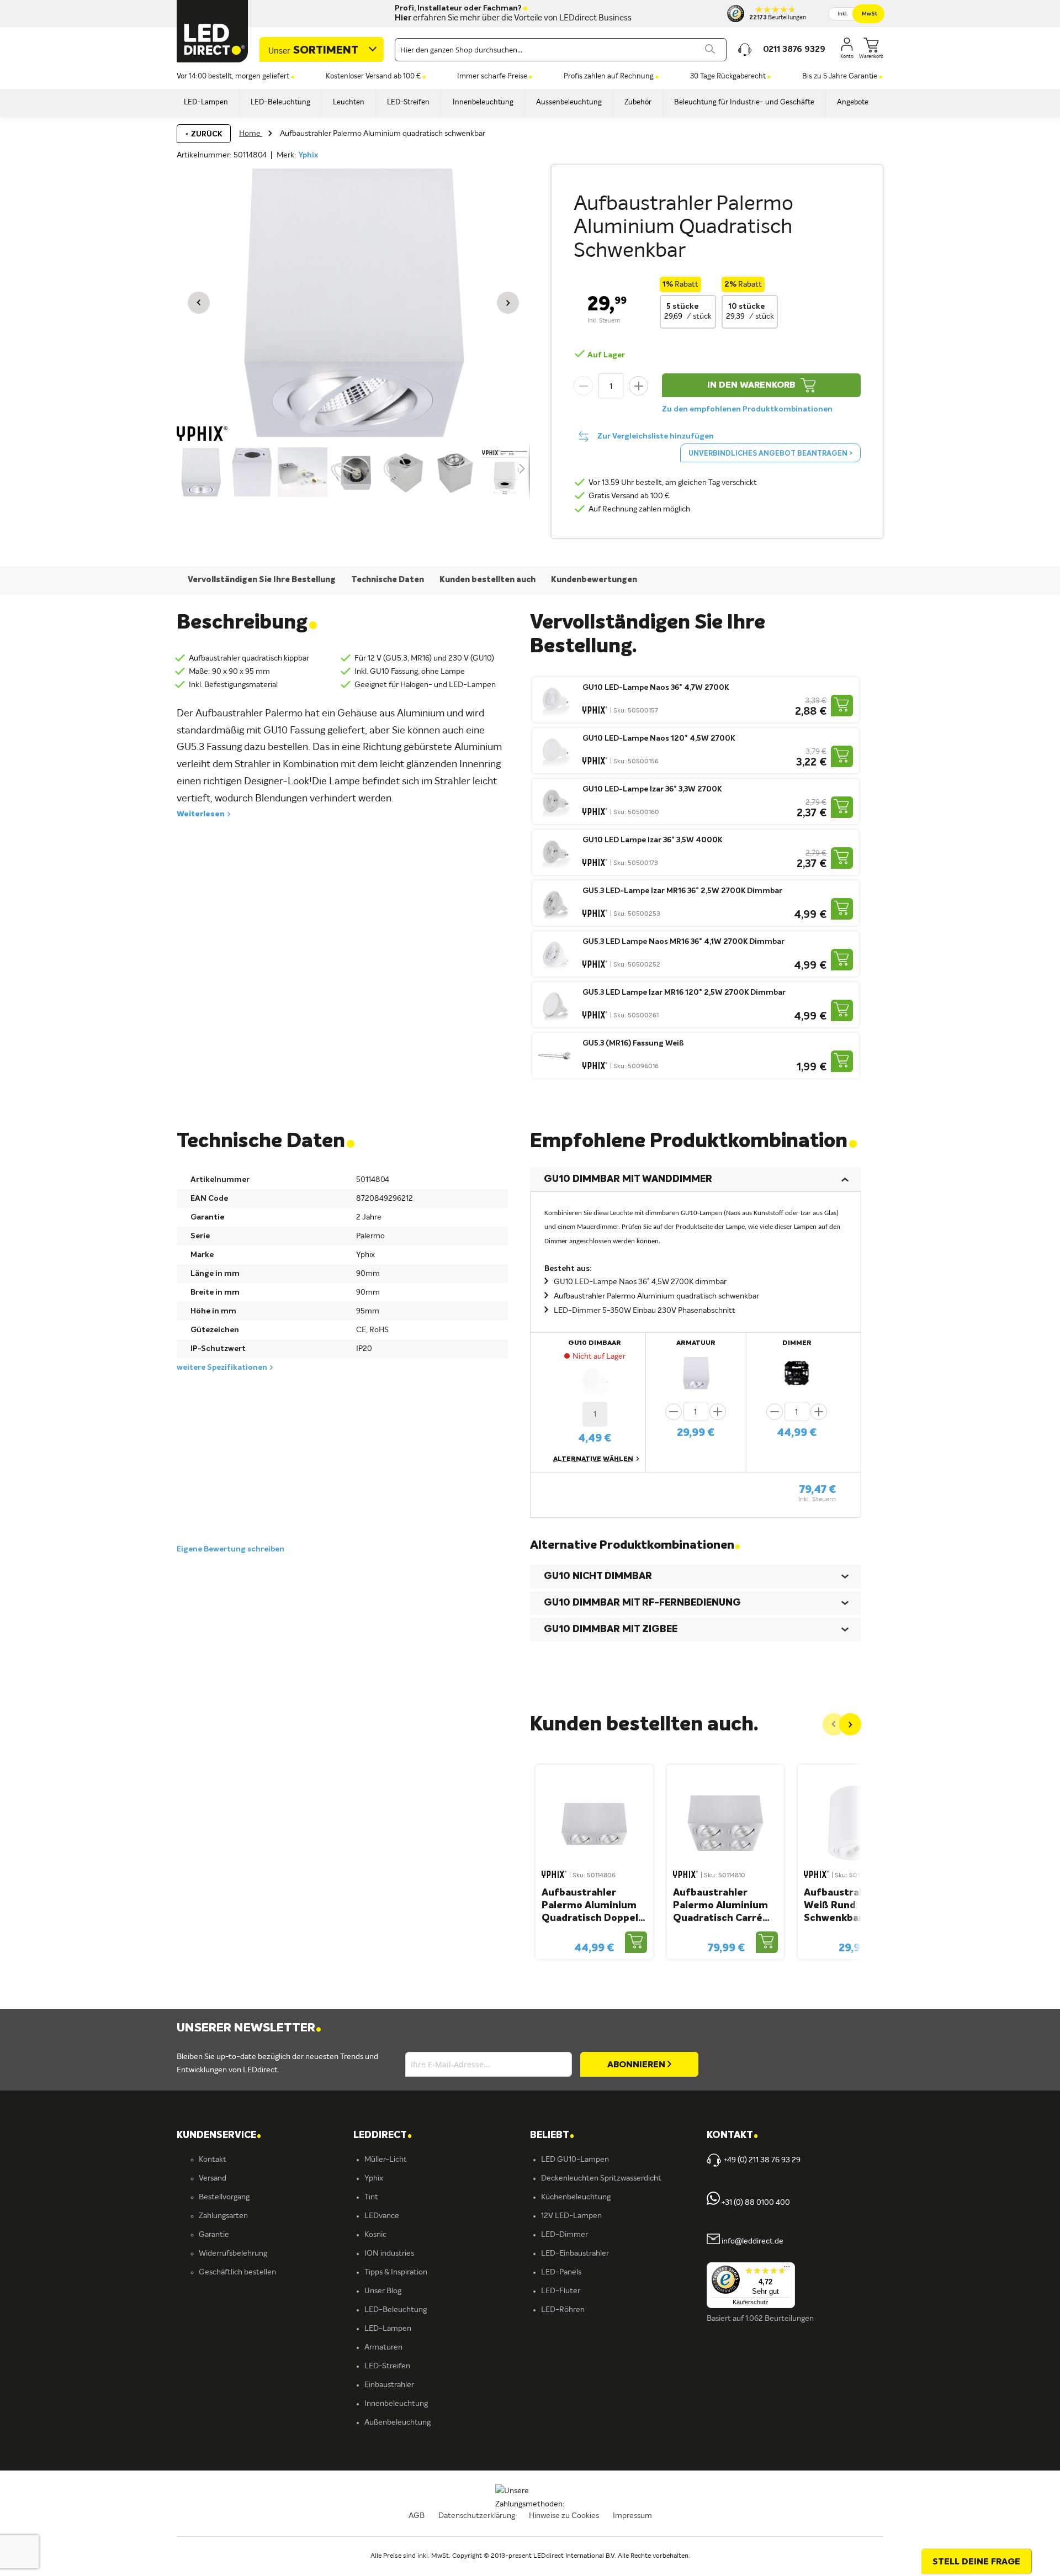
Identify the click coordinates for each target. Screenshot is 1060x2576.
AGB (417, 2516)
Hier (403, 18)
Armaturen (383, 2347)
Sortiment (313, 51)
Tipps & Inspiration (396, 2272)
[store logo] (213, 31)
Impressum (632, 2516)
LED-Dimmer (565, 2235)
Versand (213, 2178)
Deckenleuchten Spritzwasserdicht (601, 2178)
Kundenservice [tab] (219, 2136)
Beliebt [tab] (552, 2136)
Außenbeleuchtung (397, 2422)
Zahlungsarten (223, 2216)
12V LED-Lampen (571, 2216)
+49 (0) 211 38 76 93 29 (762, 2160)
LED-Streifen (387, 2366)
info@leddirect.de (752, 2242)
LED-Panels (561, 2272)
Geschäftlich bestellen (237, 2272)
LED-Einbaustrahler (575, 2253)
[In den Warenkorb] (842, 706)
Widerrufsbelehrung (233, 2253)
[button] (199, 303)
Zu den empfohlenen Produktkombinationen (747, 409)
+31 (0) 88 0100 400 (755, 2203)
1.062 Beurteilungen (780, 2319)
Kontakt (213, 2160)
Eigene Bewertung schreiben (230, 1549)
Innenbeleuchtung (396, 2404)
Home (251, 134)
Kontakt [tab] (732, 2136)
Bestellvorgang (224, 2197)
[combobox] (561, 50)
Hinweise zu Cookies (564, 2516)
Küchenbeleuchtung (576, 2197)
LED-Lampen (388, 2329)
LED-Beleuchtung (396, 2310)
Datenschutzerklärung (477, 2516)
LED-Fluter (561, 2291)
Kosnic (375, 2235)
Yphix (308, 155)
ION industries (389, 2253)
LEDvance (382, 2216)
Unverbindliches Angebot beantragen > (770, 454)
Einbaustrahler (389, 2385)
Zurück (206, 134)
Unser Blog (383, 2291)
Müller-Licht (386, 2160)
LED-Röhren (563, 2310)
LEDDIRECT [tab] (383, 2136)
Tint (371, 2197)
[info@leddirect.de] (713, 2242)
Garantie (214, 2235)
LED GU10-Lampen (575, 2160)
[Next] (850, 1724)
